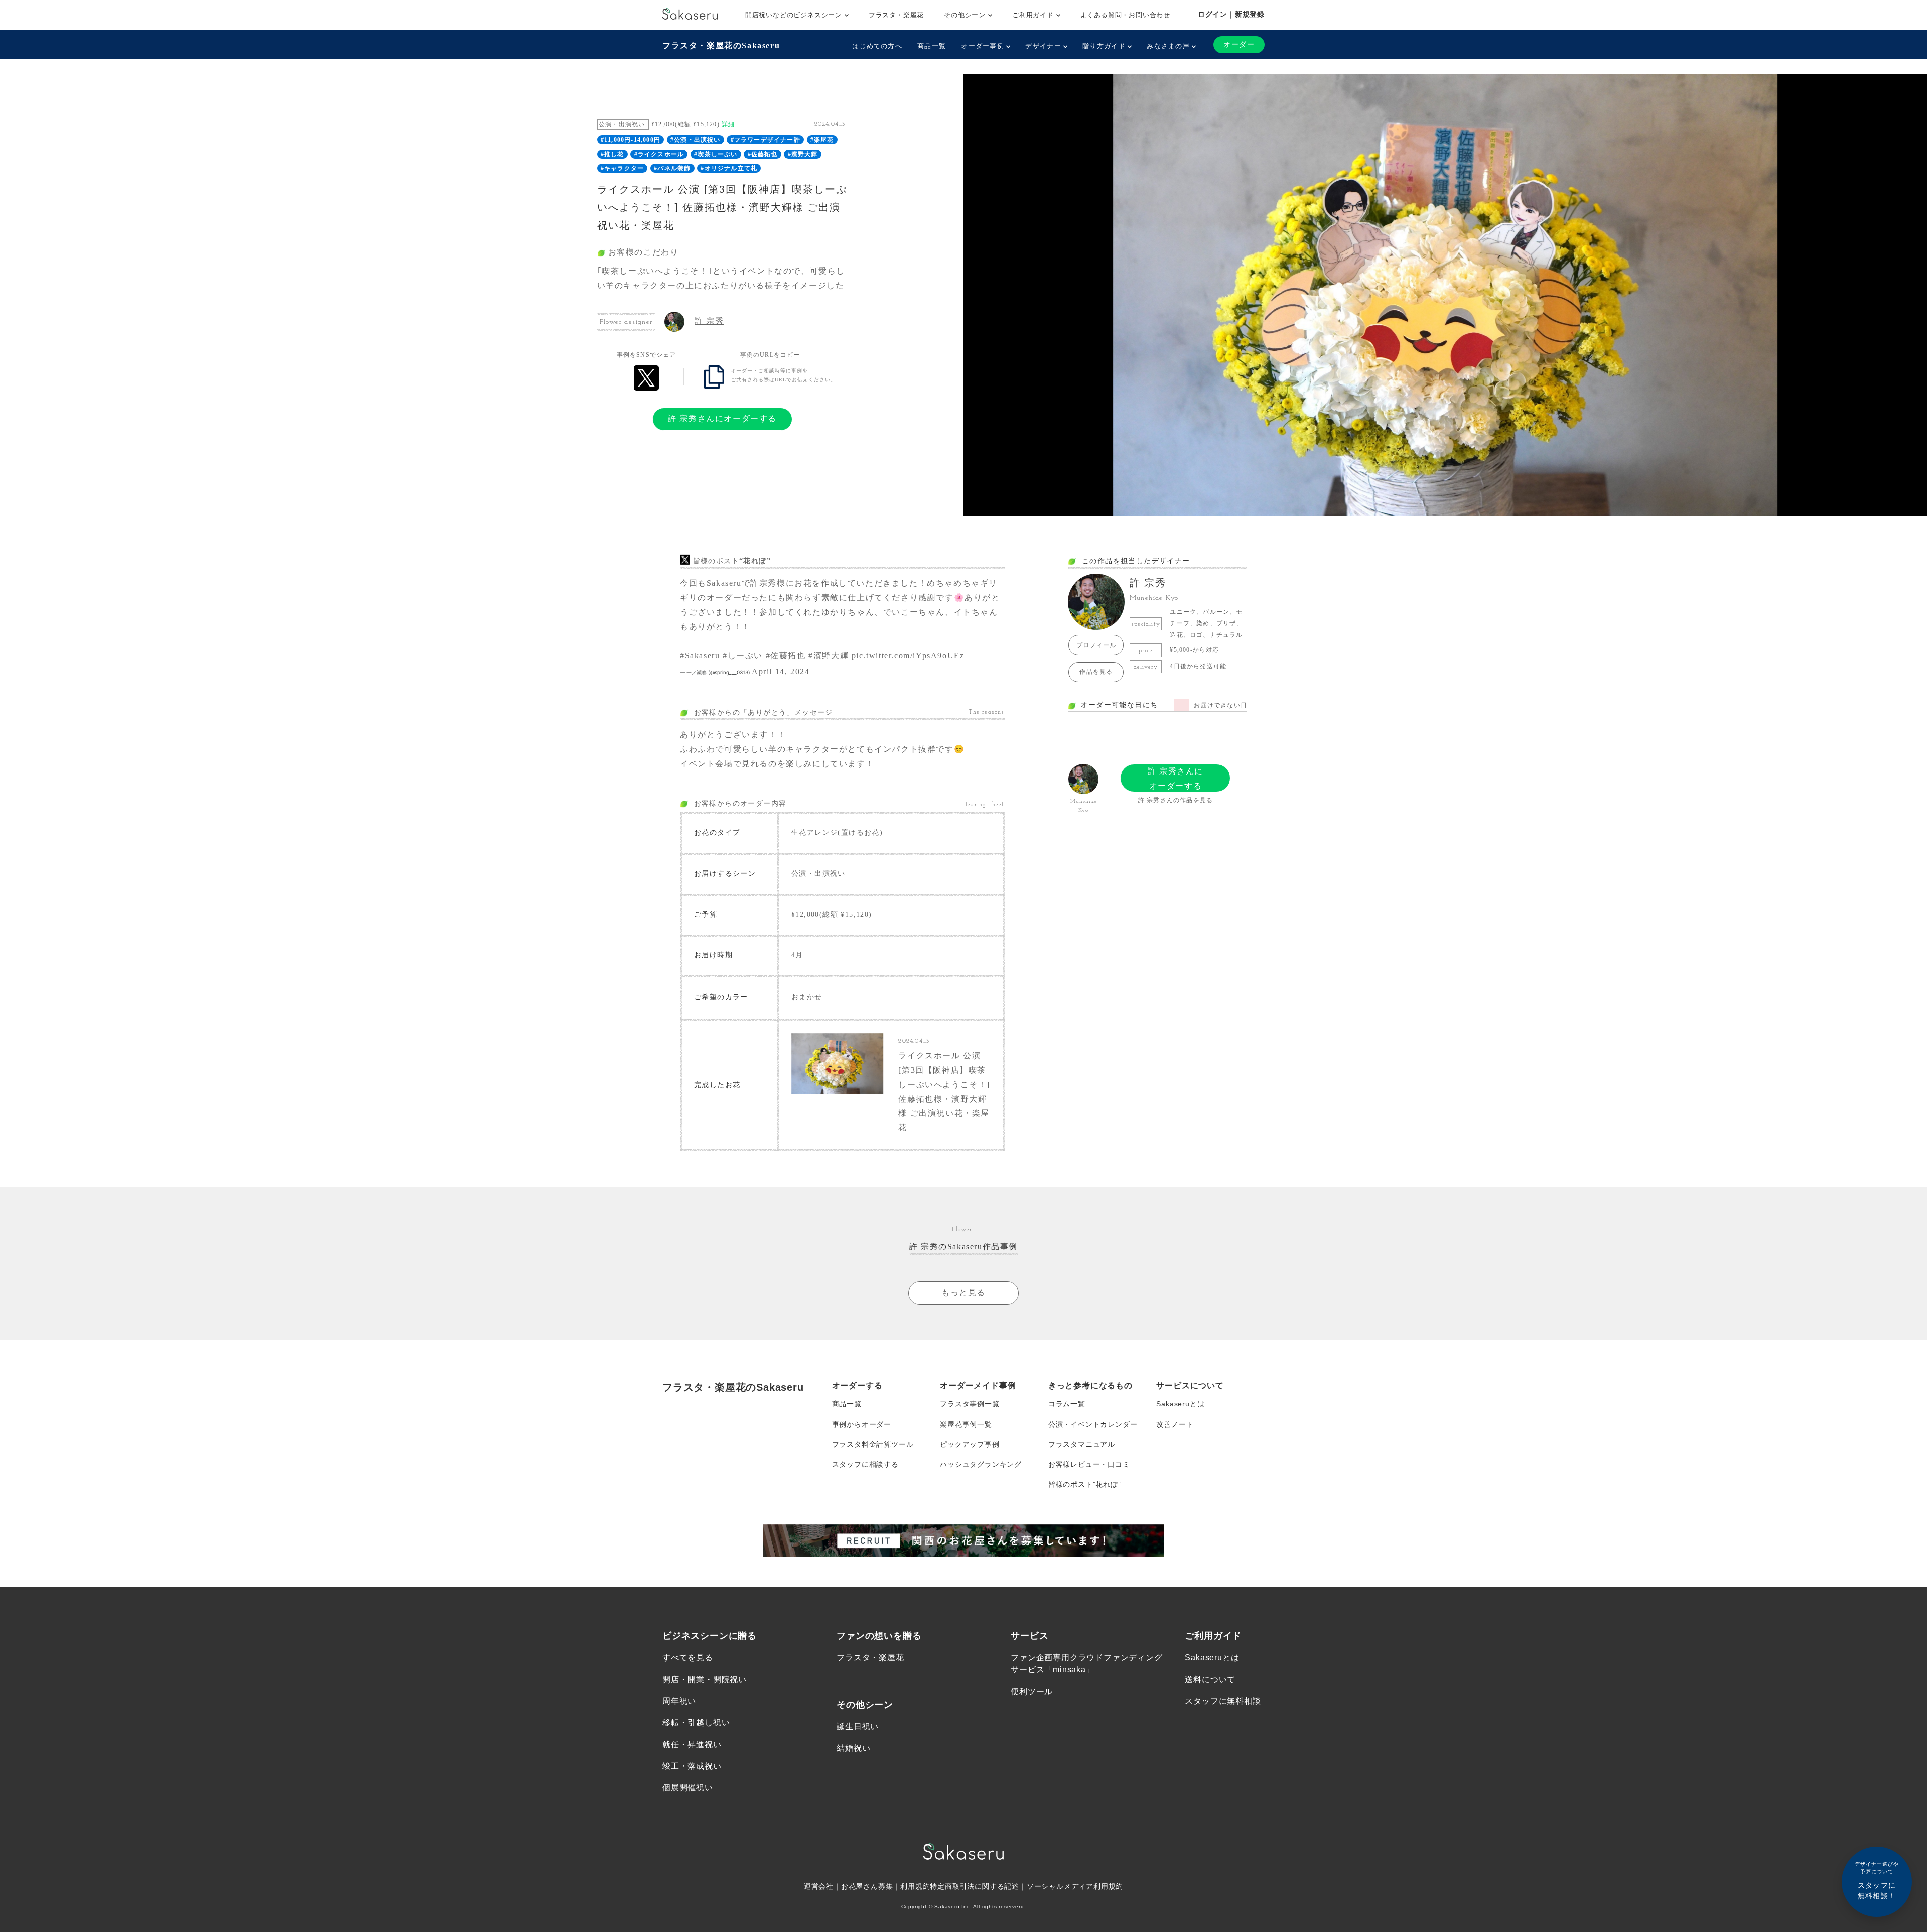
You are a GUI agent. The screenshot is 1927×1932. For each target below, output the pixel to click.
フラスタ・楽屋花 (896, 15)
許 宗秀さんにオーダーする (722, 418)
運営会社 (819, 1886)
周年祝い (679, 1701)
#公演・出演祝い (696, 140)
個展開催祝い (688, 1788)
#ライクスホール (659, 154)
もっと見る (963, 1292)
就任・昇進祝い (692, 1745)
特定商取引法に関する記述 (975, 1886)
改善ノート (1175, 1424)
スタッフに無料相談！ (1877, 1881)
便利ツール (1032, 1691)
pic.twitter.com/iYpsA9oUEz (908, 655)
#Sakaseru (700, 655)
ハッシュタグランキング (981, 1464)
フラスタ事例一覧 (970, 1404)
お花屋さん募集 (867, 1886)
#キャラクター (622, 168)
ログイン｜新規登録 (1231, 14)
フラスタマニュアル (1082, 1444)
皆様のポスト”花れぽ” (1085, 1484)
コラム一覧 (1067, 1404)
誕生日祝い (858, 1726)
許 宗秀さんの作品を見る (1176, 800)
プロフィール (1096, 645)
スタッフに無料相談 (1223, 1701)
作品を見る (1096, 672)
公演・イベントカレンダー (1093, 1424)
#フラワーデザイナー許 (766, 140)
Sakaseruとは (1180, 1404)
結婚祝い (853, 1748)
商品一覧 (932, 46)
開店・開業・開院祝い (705, 1679)
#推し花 (612, 154)
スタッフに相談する (865, 1464)
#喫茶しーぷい (716, 154)
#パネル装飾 (672, 168)
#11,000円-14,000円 (631, 140)
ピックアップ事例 (970, 1444)
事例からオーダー (862, 1424)
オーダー (1239, 44)
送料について (1210, 1679)
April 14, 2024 (781, 671)
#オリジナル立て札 (729, 168)
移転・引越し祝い (696, 1722)
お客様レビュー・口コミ (1089, 1464)
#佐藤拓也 (763, 154)
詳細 (728, 124)
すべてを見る (688, 1658)
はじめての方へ (877, 46)
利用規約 (915, 1886)
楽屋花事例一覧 (966, 1424)
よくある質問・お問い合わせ (1125, 15)
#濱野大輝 (803, 154)
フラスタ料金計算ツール (873, 1444)
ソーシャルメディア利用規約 (1075, 1886)
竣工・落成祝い (692, 1766)
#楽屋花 (822, 140)
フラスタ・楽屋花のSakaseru (721, 45)
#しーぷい (743, 655)
